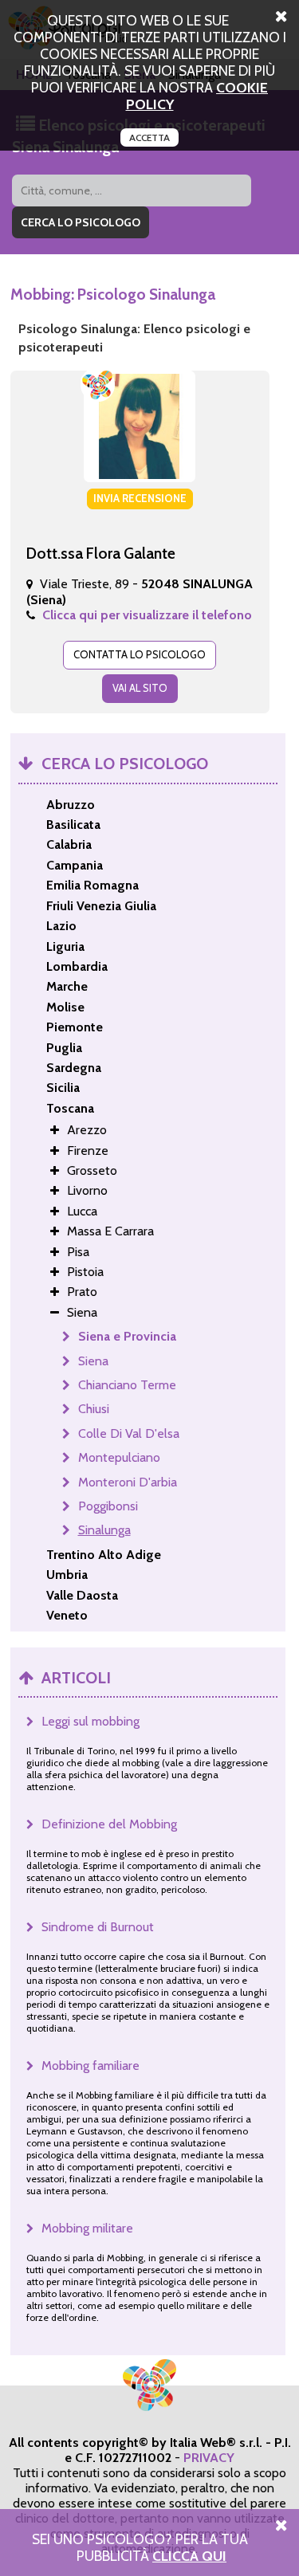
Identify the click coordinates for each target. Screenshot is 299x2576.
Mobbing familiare (90, 2066)
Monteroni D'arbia (128, 1482)
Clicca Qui (189, 2556)
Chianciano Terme (127, 1385)
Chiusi (94, 1409)
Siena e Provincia (127, 1336)
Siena (93, 1361)
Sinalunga (104, 1530)
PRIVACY (209, 2458)
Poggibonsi (108, 1506)
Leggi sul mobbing (90, 1721)
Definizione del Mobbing (109, 1824)
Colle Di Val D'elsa (129, 1433)
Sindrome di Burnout (98, 1927)
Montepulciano (119, 1457)
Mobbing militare (87, 2228)
